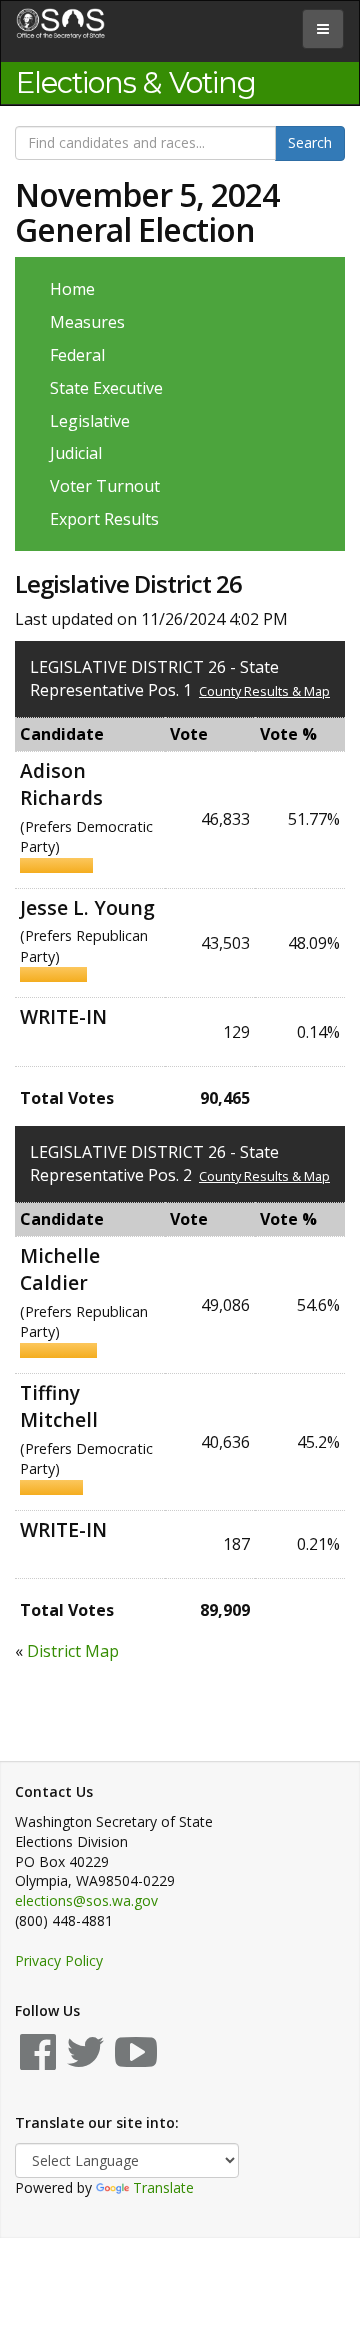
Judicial (76, 453)
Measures (87, 322)
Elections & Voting (136, 83)
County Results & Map (264, 691)
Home (72, 289)
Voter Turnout (105, 486)
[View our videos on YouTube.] (136, 2061)
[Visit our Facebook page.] (38, 2061)
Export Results (104, 519)
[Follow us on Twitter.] (85, 2061)
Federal (77, 355)
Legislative (90, 421)
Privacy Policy (59, 1960)
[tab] (323, 29)
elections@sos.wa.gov (86, 1900)
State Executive (106, 388)
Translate (163, 2187)
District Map (73, 1651)
